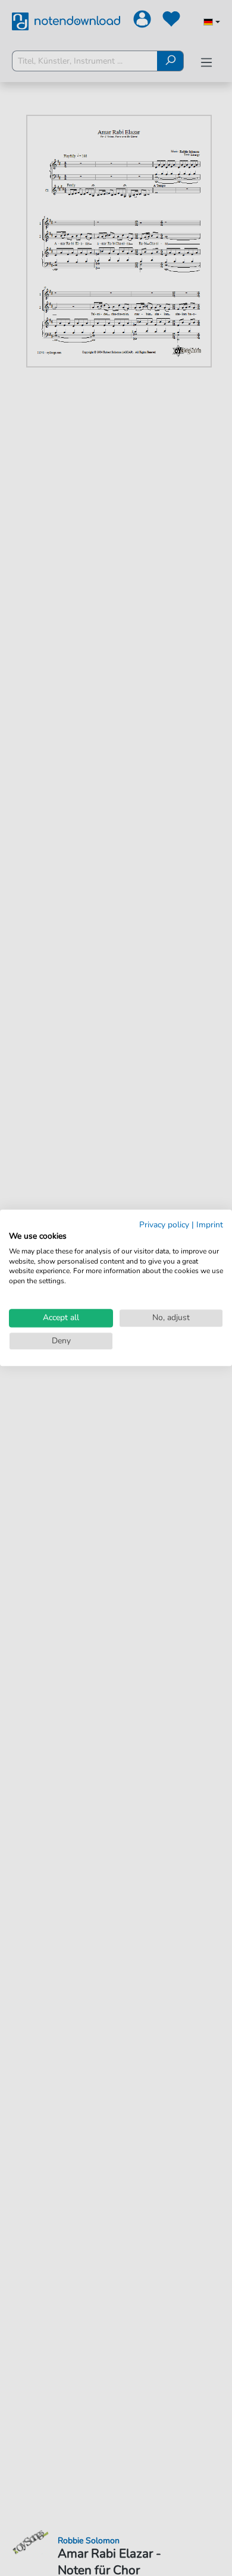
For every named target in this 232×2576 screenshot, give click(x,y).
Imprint (210, 1225)
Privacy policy (164, 1225)
